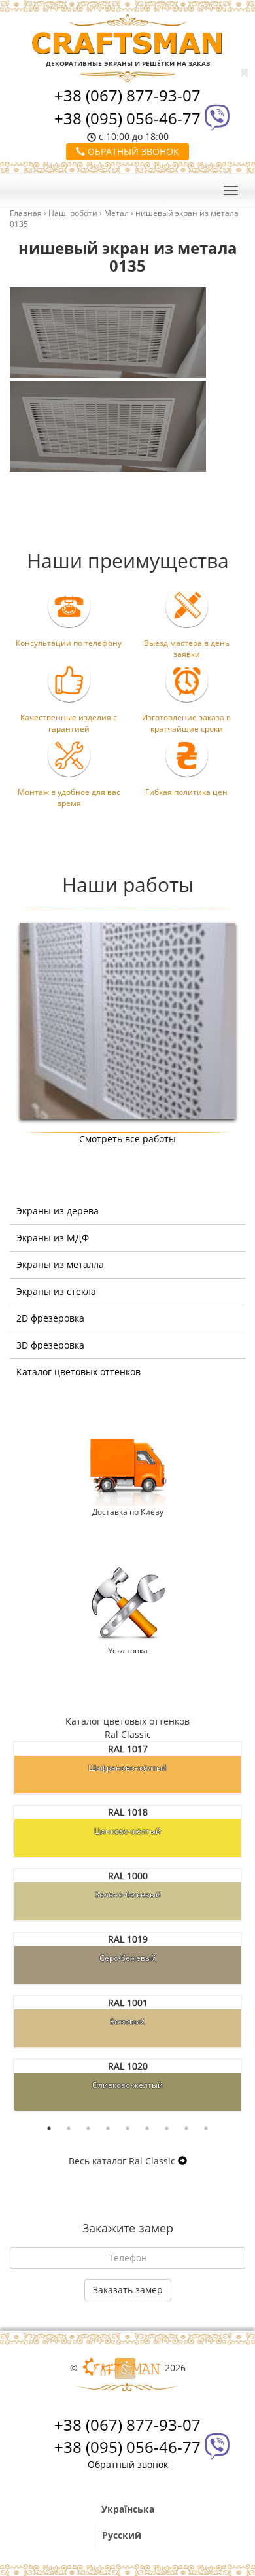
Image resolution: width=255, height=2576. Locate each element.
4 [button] (108, 2128)
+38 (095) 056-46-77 (127, 118)
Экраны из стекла (56, 1291)
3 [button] (88, 2128)
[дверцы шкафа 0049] (127, 1020)
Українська (128, 2509)
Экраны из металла (60, 1264)
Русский (122, 2535)
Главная (26, 213)
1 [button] (49, 2128)
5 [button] (127, 2128)
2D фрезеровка (50, 1318)
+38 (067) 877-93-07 (127, 95)
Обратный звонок (132, 151)
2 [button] (69, 2128)
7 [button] (167, 2128)
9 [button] (206, 2128)
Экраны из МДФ (53, 1238)
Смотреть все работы (127, 1139)
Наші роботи (73, 213)
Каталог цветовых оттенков (78, 1372)
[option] (127, 1021)
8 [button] (186, 2128)
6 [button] (147, 2128)
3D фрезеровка (50, 1345)
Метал (116, 213)
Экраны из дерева (58, 1211)
